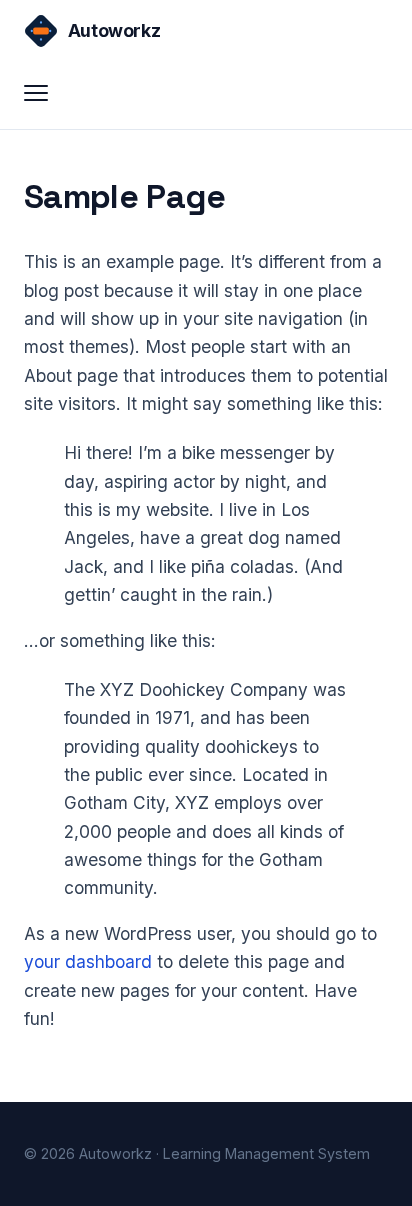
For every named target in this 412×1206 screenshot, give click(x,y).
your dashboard (88, 961)
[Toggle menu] (46, 93)
